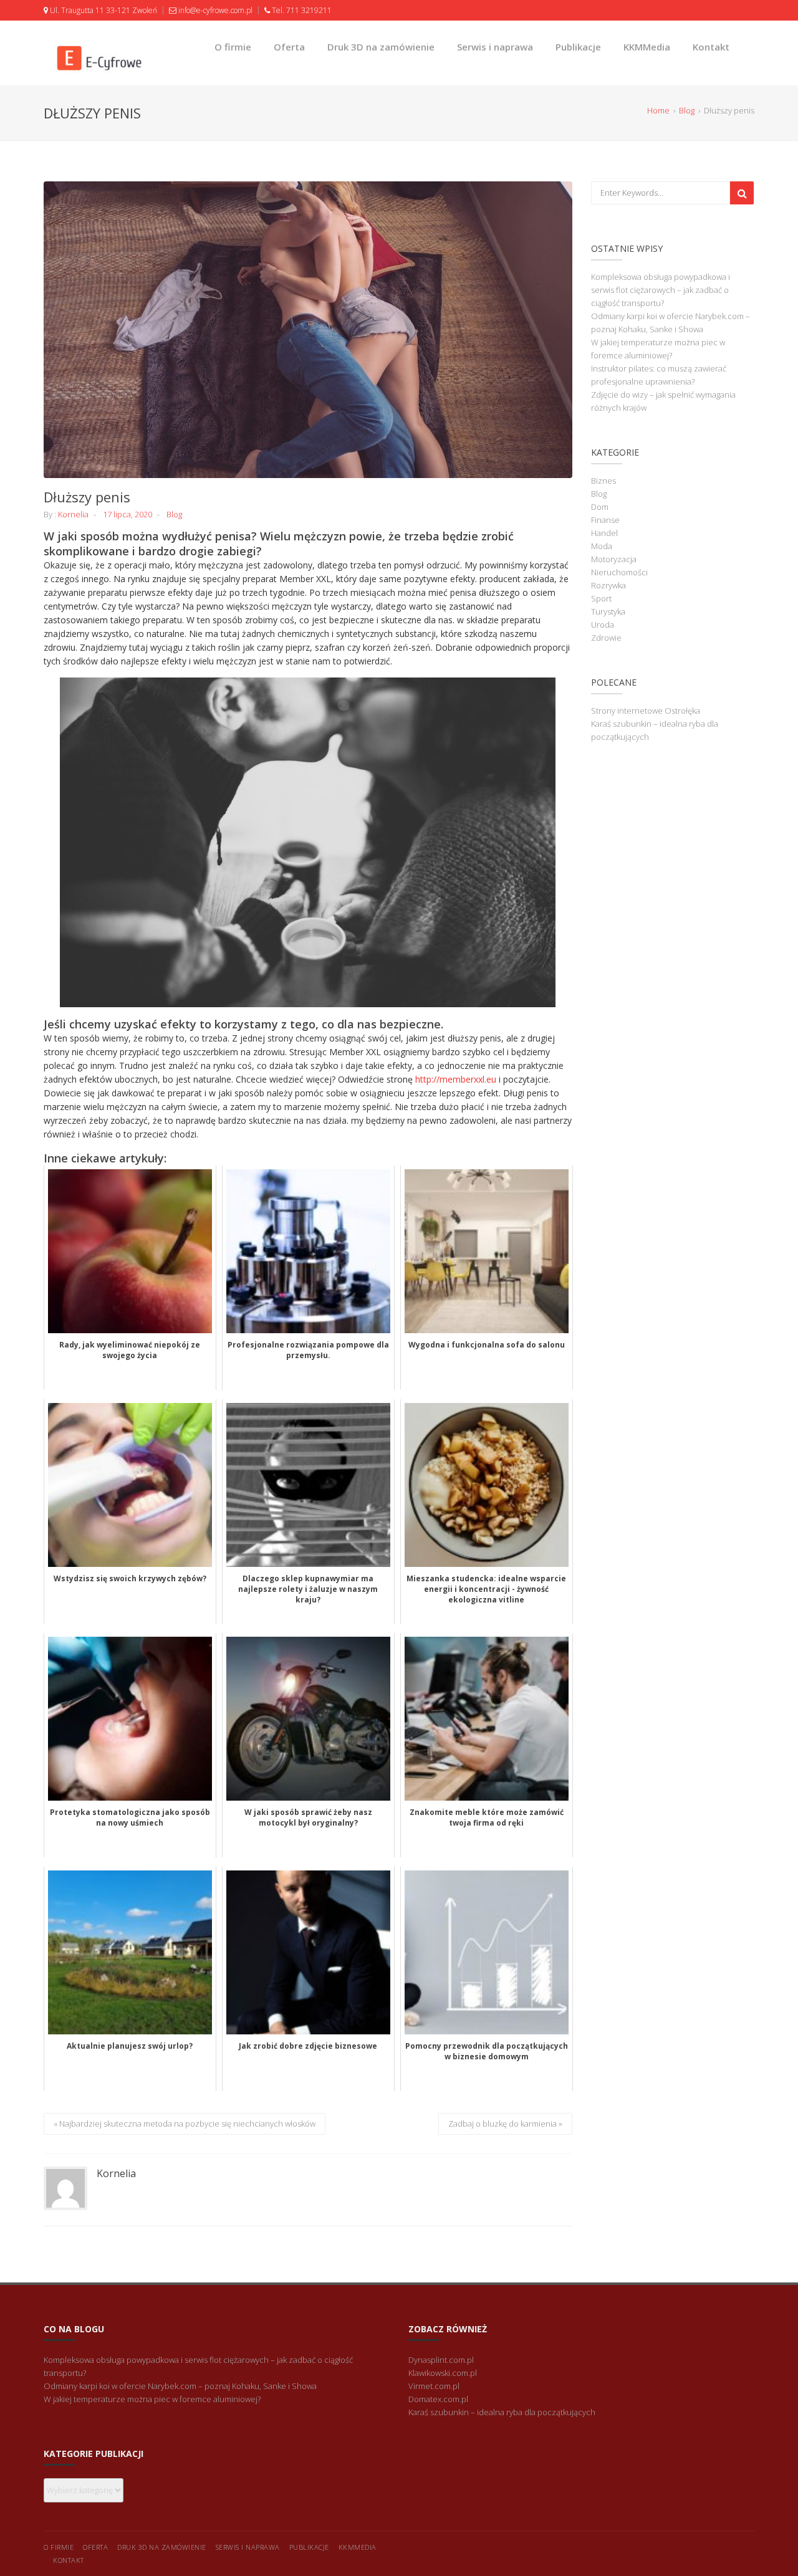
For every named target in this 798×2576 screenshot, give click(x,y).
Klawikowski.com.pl (443, 2373)
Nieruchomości (619, 572)
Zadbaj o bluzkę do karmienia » (505, 2124)
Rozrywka (608, 585)
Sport (601, 598)
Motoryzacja (614, 559)
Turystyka (608, 611)
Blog (174, 514)
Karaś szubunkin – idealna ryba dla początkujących (502, 2412)
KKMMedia (647, 47)
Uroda (603, 625)
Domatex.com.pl (438, 2399)
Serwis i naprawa (495, 47)
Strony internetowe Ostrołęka (646, 711)
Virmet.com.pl (434, 2386)
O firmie (233, 47)
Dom (600, 507)
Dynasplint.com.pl (441, 2360)
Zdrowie (606, 638)
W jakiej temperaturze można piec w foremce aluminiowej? (152, 2399)
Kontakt (711, 47)
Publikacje (578, 47)
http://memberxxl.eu (456, 1079)
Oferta (289, 47)
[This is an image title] (308, 330)
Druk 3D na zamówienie (381, 47)
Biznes (603, 481)
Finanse (605, 520)
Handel (604, 533)
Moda (602, 546)
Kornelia (73, 514)
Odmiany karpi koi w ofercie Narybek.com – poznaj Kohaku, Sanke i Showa (180, 2386)
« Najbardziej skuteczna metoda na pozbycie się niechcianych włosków (185, 2124)
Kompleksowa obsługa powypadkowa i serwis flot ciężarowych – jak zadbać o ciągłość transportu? (661, 290)
